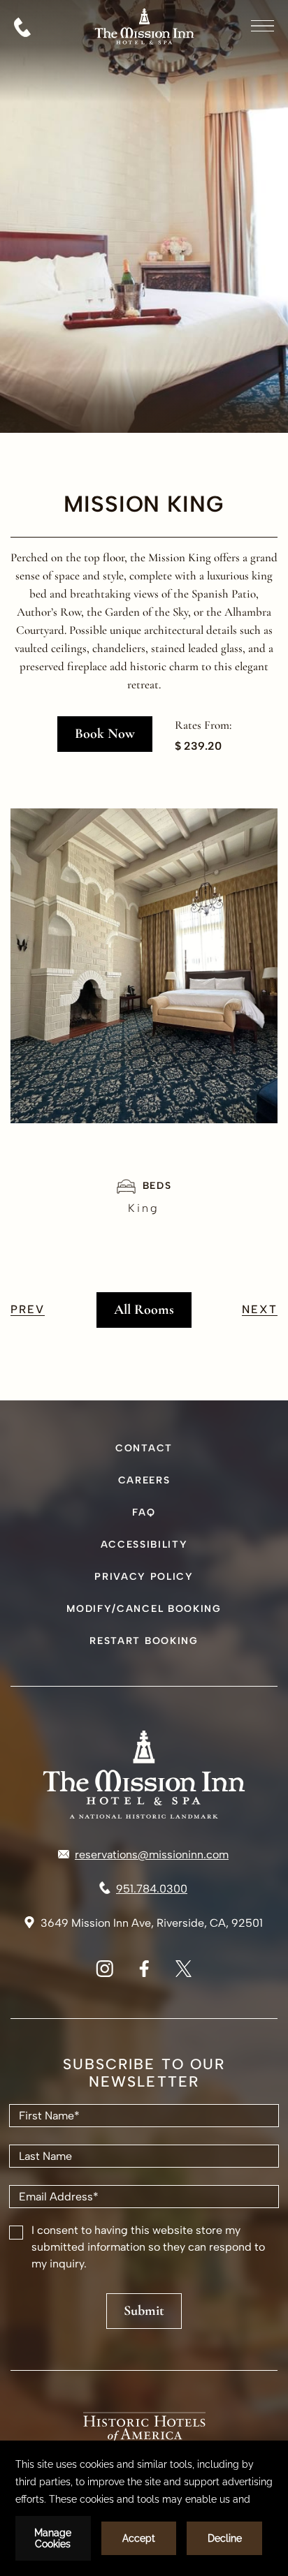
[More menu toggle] (262, 26)
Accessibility (144, 1545)
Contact (144, 1448)
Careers (144, 1480)
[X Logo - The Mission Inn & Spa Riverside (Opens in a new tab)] (183, 1973)
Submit (144, 2311)
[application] (144, 2508)
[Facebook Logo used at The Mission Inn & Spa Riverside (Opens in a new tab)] (144, 1973)
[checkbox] (16, 2233)
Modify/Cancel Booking (144, 1609)
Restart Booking (144, 1641)
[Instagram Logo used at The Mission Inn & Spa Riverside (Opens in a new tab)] (105, 1973)
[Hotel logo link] (144, 1775)
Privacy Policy (144, 1577)
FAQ (144, 1512)
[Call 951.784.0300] (22, 27)
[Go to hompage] (144, 60)
